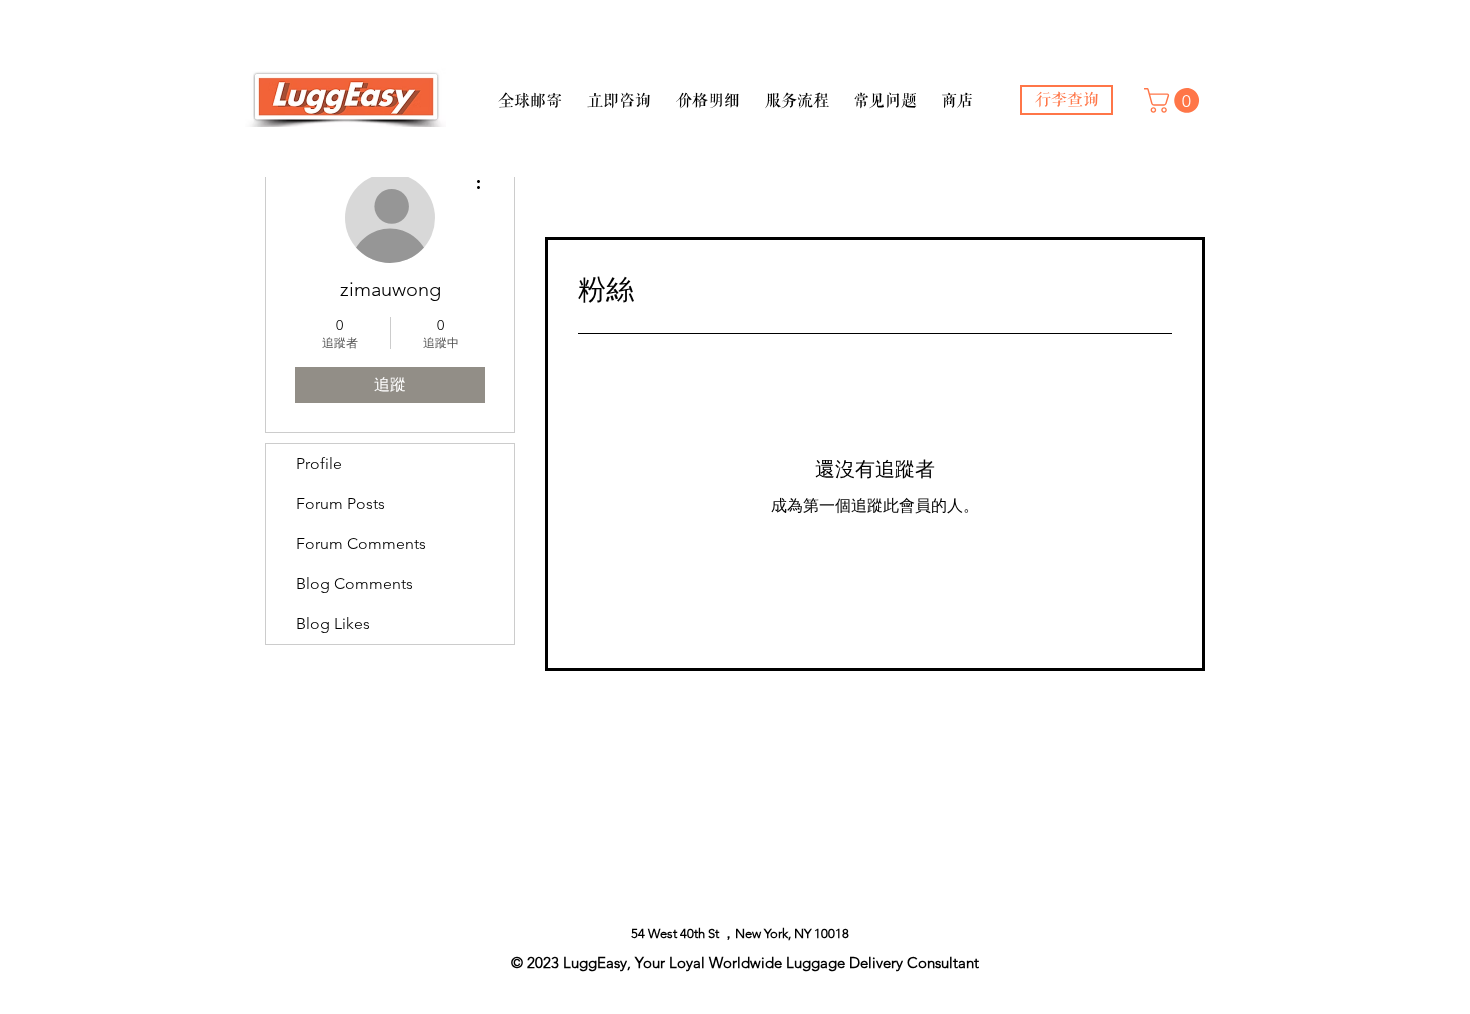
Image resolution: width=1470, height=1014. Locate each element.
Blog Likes (333, 623)
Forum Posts (340, 503)
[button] (529, 92)
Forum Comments (361, 543)
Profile (319, 463)
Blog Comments (354, 583)
